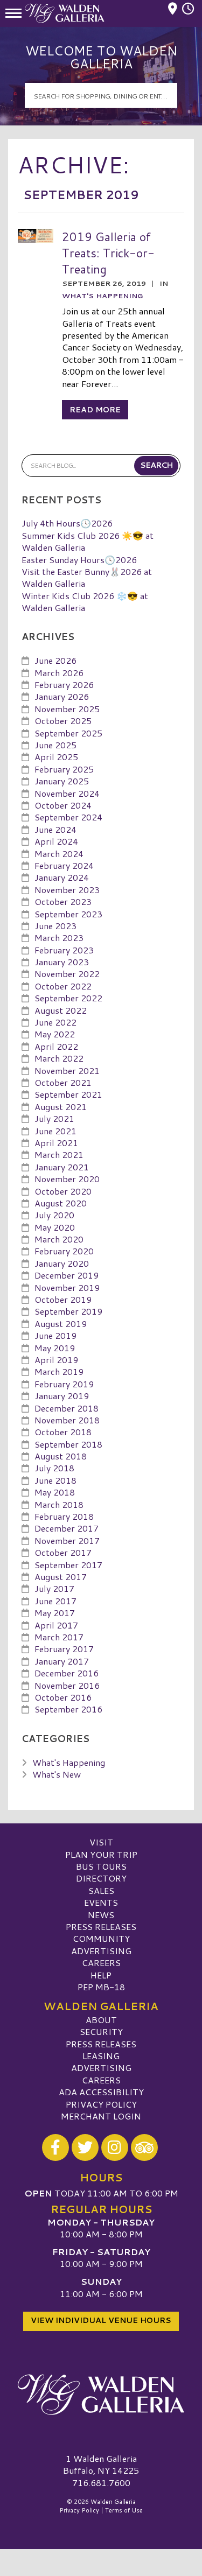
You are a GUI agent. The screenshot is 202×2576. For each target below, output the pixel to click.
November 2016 (67, 1685)
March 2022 (59, 1058)
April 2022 (56, 1046)
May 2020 (55, 1227)
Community (101, 1938)
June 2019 (55, 1335)
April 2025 (56, 757)
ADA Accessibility (101, 2092)
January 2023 (62, 962)
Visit (101, 1842)
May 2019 (55, 1348)
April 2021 (56, 1143)
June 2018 (55, 1480)
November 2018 (67, 1420)
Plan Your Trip (101, 1854)
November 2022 (67, 974)
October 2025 (63, 721)
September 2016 (68, 1709)
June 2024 (55, 829)
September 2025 (68, 733)
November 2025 (67, 709)
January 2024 (62, 877)
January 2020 (62, 1263)
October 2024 (63, 805)
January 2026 (62, 696)
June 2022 (55, 1022)
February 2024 (64, 865)
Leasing (101, 2056)
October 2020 (63, 1191)
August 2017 (61, 1577)
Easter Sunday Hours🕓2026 (79, 560)
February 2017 (64, 1649)
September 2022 (68, 998)
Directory (101, 1878)
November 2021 (67, 1071)
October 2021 (63, 1082)
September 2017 (68, 1565)
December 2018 (67, 1408)
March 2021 (59, 1154)
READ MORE (95, 410)
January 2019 (62, 1396)
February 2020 (64, 1251)
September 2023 (68, 914)
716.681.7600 (101, 2483)
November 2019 (67, 1287)
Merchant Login (101, 2116)
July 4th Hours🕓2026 (67, 523)
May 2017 (55, 1613)
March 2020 (59, 1239)
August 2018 (61, 1456)
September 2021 (68, 1094)
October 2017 (63, 1552)
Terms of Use (124, 2510)
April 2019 (56, 1360)
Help (101, 1975)
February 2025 (64, 769)
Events (101, 1902)
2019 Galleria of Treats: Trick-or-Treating (108, 252)
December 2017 (67, 1528)
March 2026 (59, 673)
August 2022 (61, 1010)
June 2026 (55, 660)
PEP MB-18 (101, 1987)
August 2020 (61, 1203)
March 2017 (59, 1637)
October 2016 (63, 1697)
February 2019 (64, 1384)
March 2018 (59, 1504)
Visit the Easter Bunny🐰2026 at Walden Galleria (87, 577)
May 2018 (55, 1492)
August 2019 (61, 1324)
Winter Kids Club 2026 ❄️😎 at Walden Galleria (85, 602)
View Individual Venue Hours (101, 2320)
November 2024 (67, 793)
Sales (101, 1890)
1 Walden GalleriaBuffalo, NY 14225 (101, 2464)
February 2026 (64, 685)
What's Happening (102, 296)
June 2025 (55, 745)
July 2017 (54, 1588)
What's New (57, 1774)
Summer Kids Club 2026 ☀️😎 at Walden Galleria (88, 541)
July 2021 (54, 1118)
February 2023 (64, 950)
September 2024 (68, 817)
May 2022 (55, 1034)
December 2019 (67, 1275)
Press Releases (101, 1926)
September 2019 (68, 1311)
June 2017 (55, 1601)
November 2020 (67, 1179)
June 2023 (55, 926)
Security (101, 2031)
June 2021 (55, 1131)
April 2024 (56, 841)
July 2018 (54, 1468)
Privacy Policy (101, 2104)
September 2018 (68, 1444)
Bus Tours (101, 1866)
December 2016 (67, 1673)
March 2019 (59, 1371)
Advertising (101, 1951)
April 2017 (56, 1625)
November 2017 (67, 1540)
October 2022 (63, 986)
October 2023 (63, 901)
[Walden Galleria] (101, 2395)
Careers (101, 1963)
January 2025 (62, 781)
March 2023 (59, 938)
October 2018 (63, 1432)
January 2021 (62, 1167)
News (101, 1915)
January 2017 (62, 1661)
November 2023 (67, 890)
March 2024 (59, 854)
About (101, 2020)
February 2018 (64, 1516)
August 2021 (61, 1107)
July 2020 (54, 1215)
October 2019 (63, 1299)
